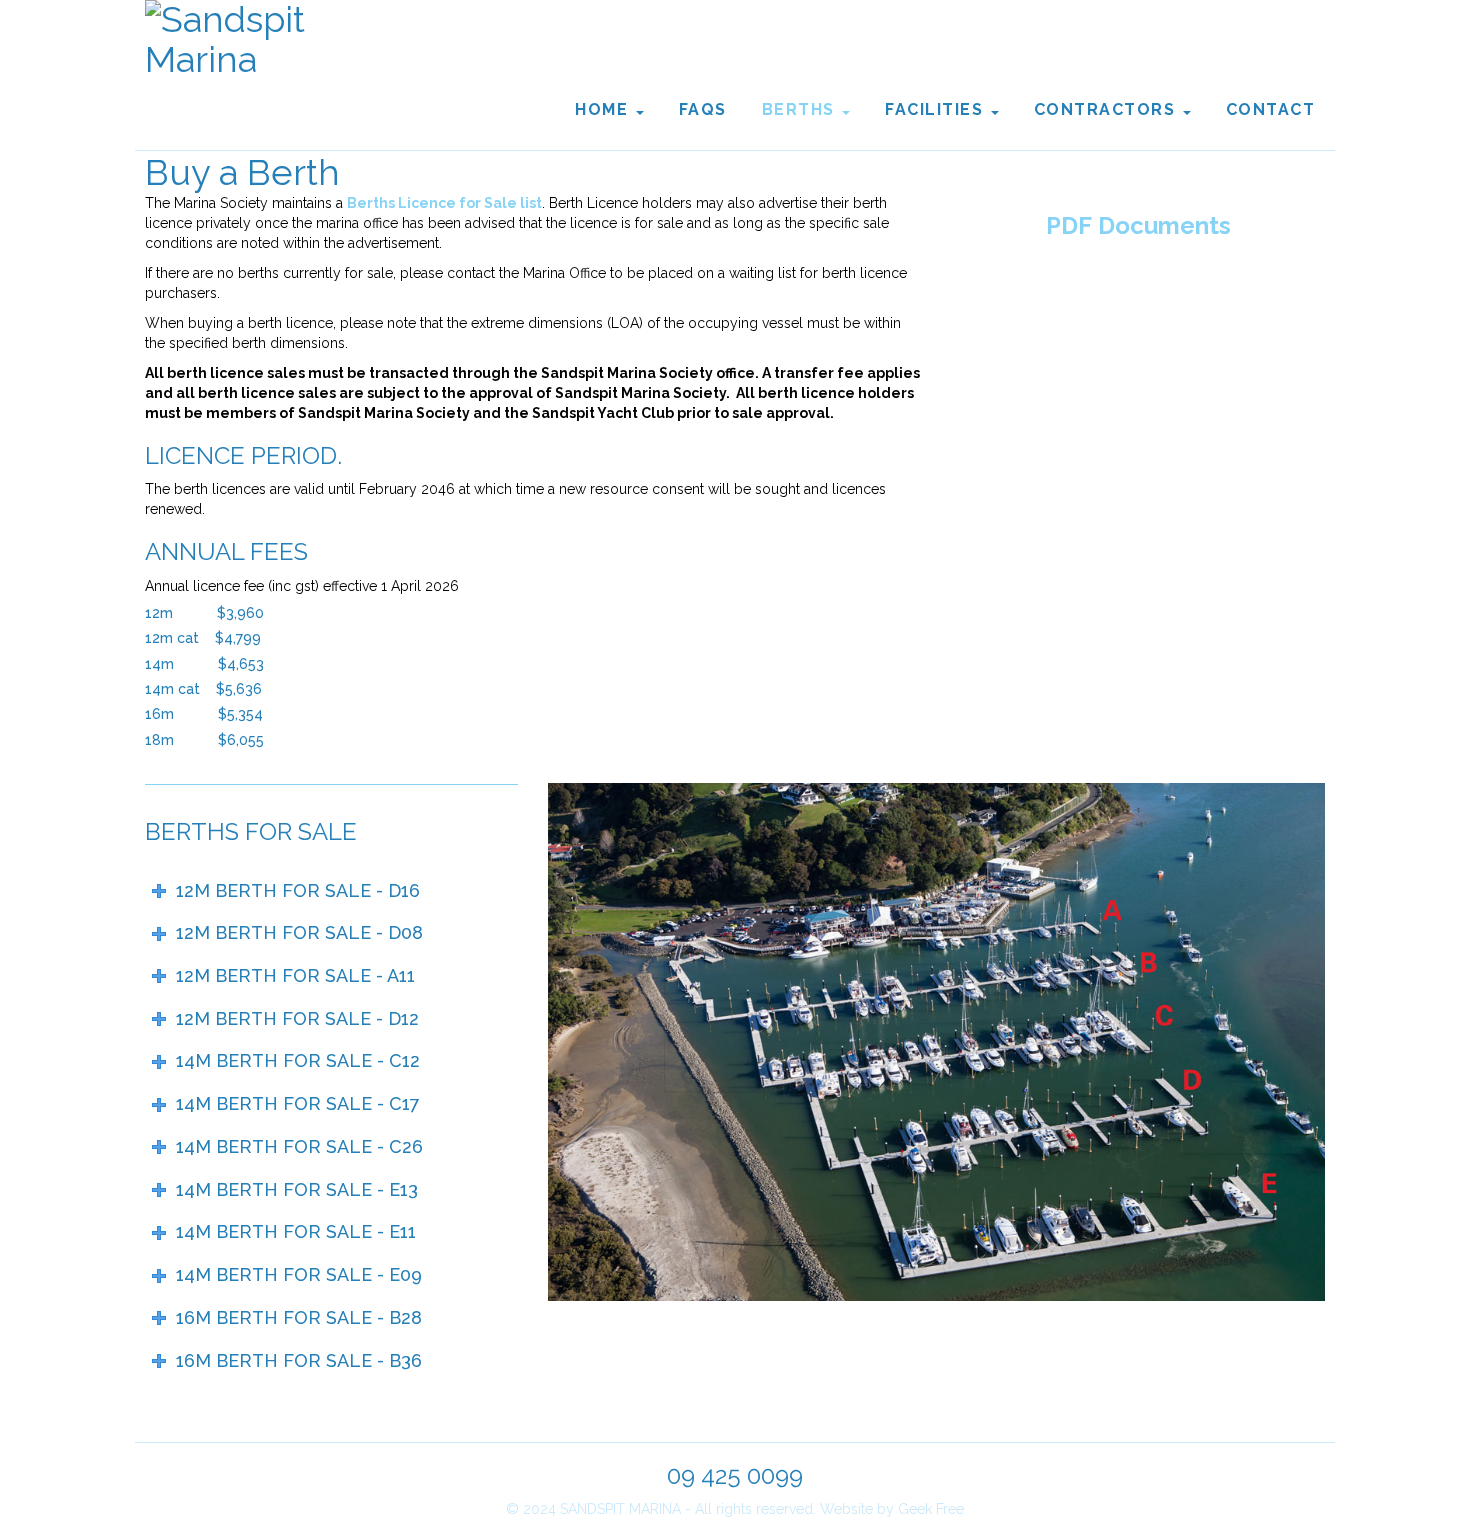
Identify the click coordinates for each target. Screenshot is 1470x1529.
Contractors (1107, 109)
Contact (1271, 109)
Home (604, 109)
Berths (801, 109)
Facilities (937, 109)
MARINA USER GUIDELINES (1138, 365)
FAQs (703, 109)
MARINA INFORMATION (1138, 297)
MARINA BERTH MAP (1138, 433)
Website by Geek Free (892, 1509)
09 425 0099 (735, 1475)
